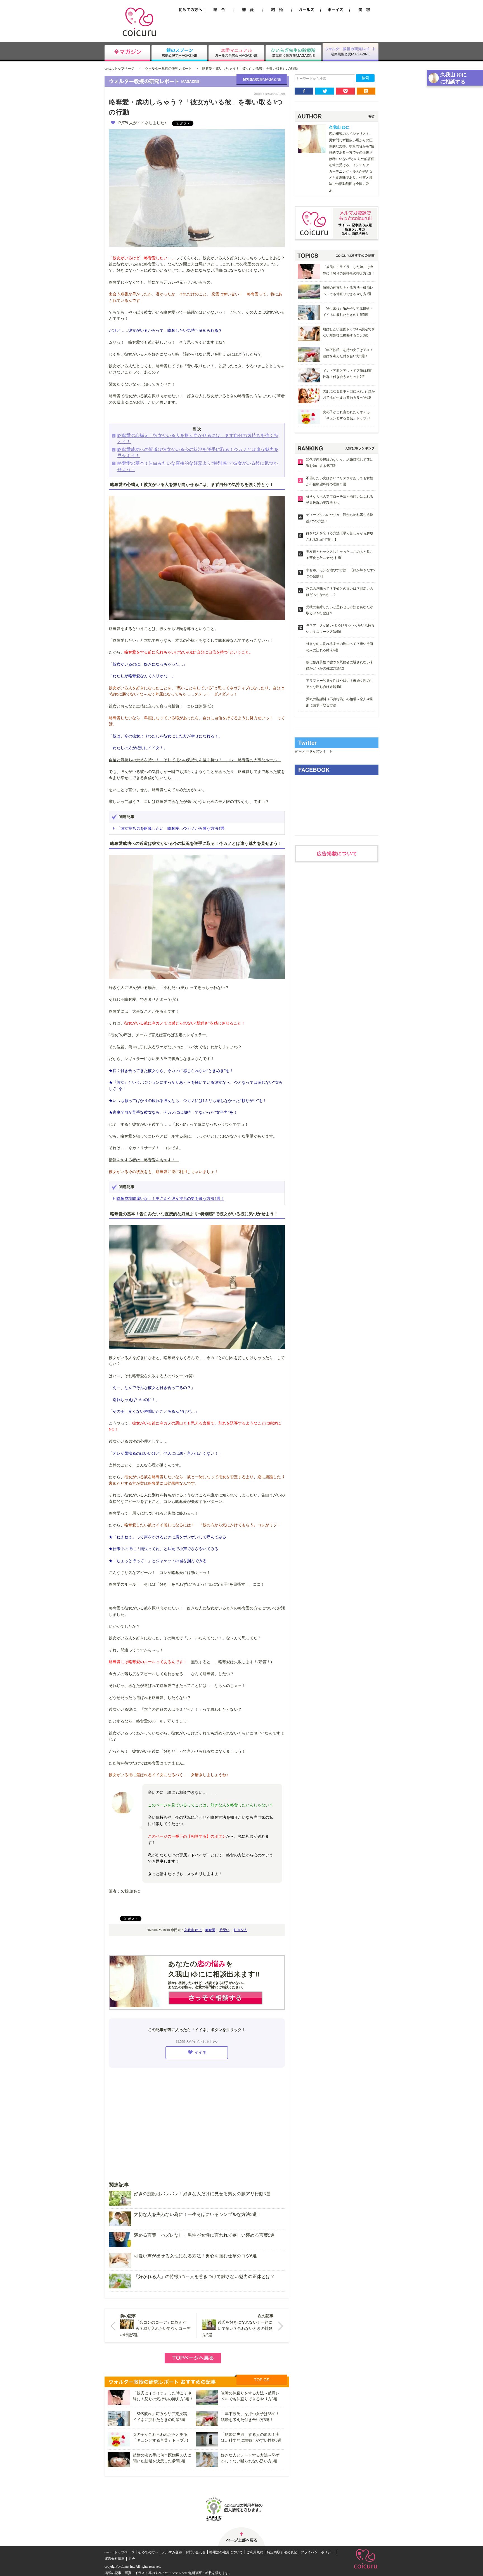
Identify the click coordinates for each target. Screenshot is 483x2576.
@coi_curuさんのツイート (314, 751)
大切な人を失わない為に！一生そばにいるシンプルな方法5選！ (198, 2214)
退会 (132, 2559)
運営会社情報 (115, 2559)
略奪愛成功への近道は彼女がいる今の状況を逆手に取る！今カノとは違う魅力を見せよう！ (198, 453)
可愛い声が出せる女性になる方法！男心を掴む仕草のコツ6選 (195, 2256)
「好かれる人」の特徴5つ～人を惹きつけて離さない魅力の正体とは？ (204, 2277)
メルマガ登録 (172, 2552)
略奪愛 (210, 1930)
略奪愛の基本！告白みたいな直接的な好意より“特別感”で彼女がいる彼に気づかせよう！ (198, 466)
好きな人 (240, 1930)
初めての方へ (148, 2552)
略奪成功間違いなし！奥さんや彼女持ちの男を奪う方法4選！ (170, 1199)
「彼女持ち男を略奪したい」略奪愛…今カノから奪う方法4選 (170, 828)
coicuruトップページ (119, 69)
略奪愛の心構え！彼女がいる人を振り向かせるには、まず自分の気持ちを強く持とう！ (198, 439)
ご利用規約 (255, 2552)
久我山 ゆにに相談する (454, 78)
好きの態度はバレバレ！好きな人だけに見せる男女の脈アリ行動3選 (202, 2194)
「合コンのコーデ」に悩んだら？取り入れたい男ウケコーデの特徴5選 (155, 2329)
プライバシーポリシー (318, 2552)
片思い (224, 1930)
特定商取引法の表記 (282, 2552)
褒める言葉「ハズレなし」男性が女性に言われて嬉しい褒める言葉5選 (204, 2235)
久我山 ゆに (193, 1930)
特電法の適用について (226, 2552)
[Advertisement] (197, 2121)
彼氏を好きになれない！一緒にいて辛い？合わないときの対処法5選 (237, 2329)
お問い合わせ (196, 2552)
